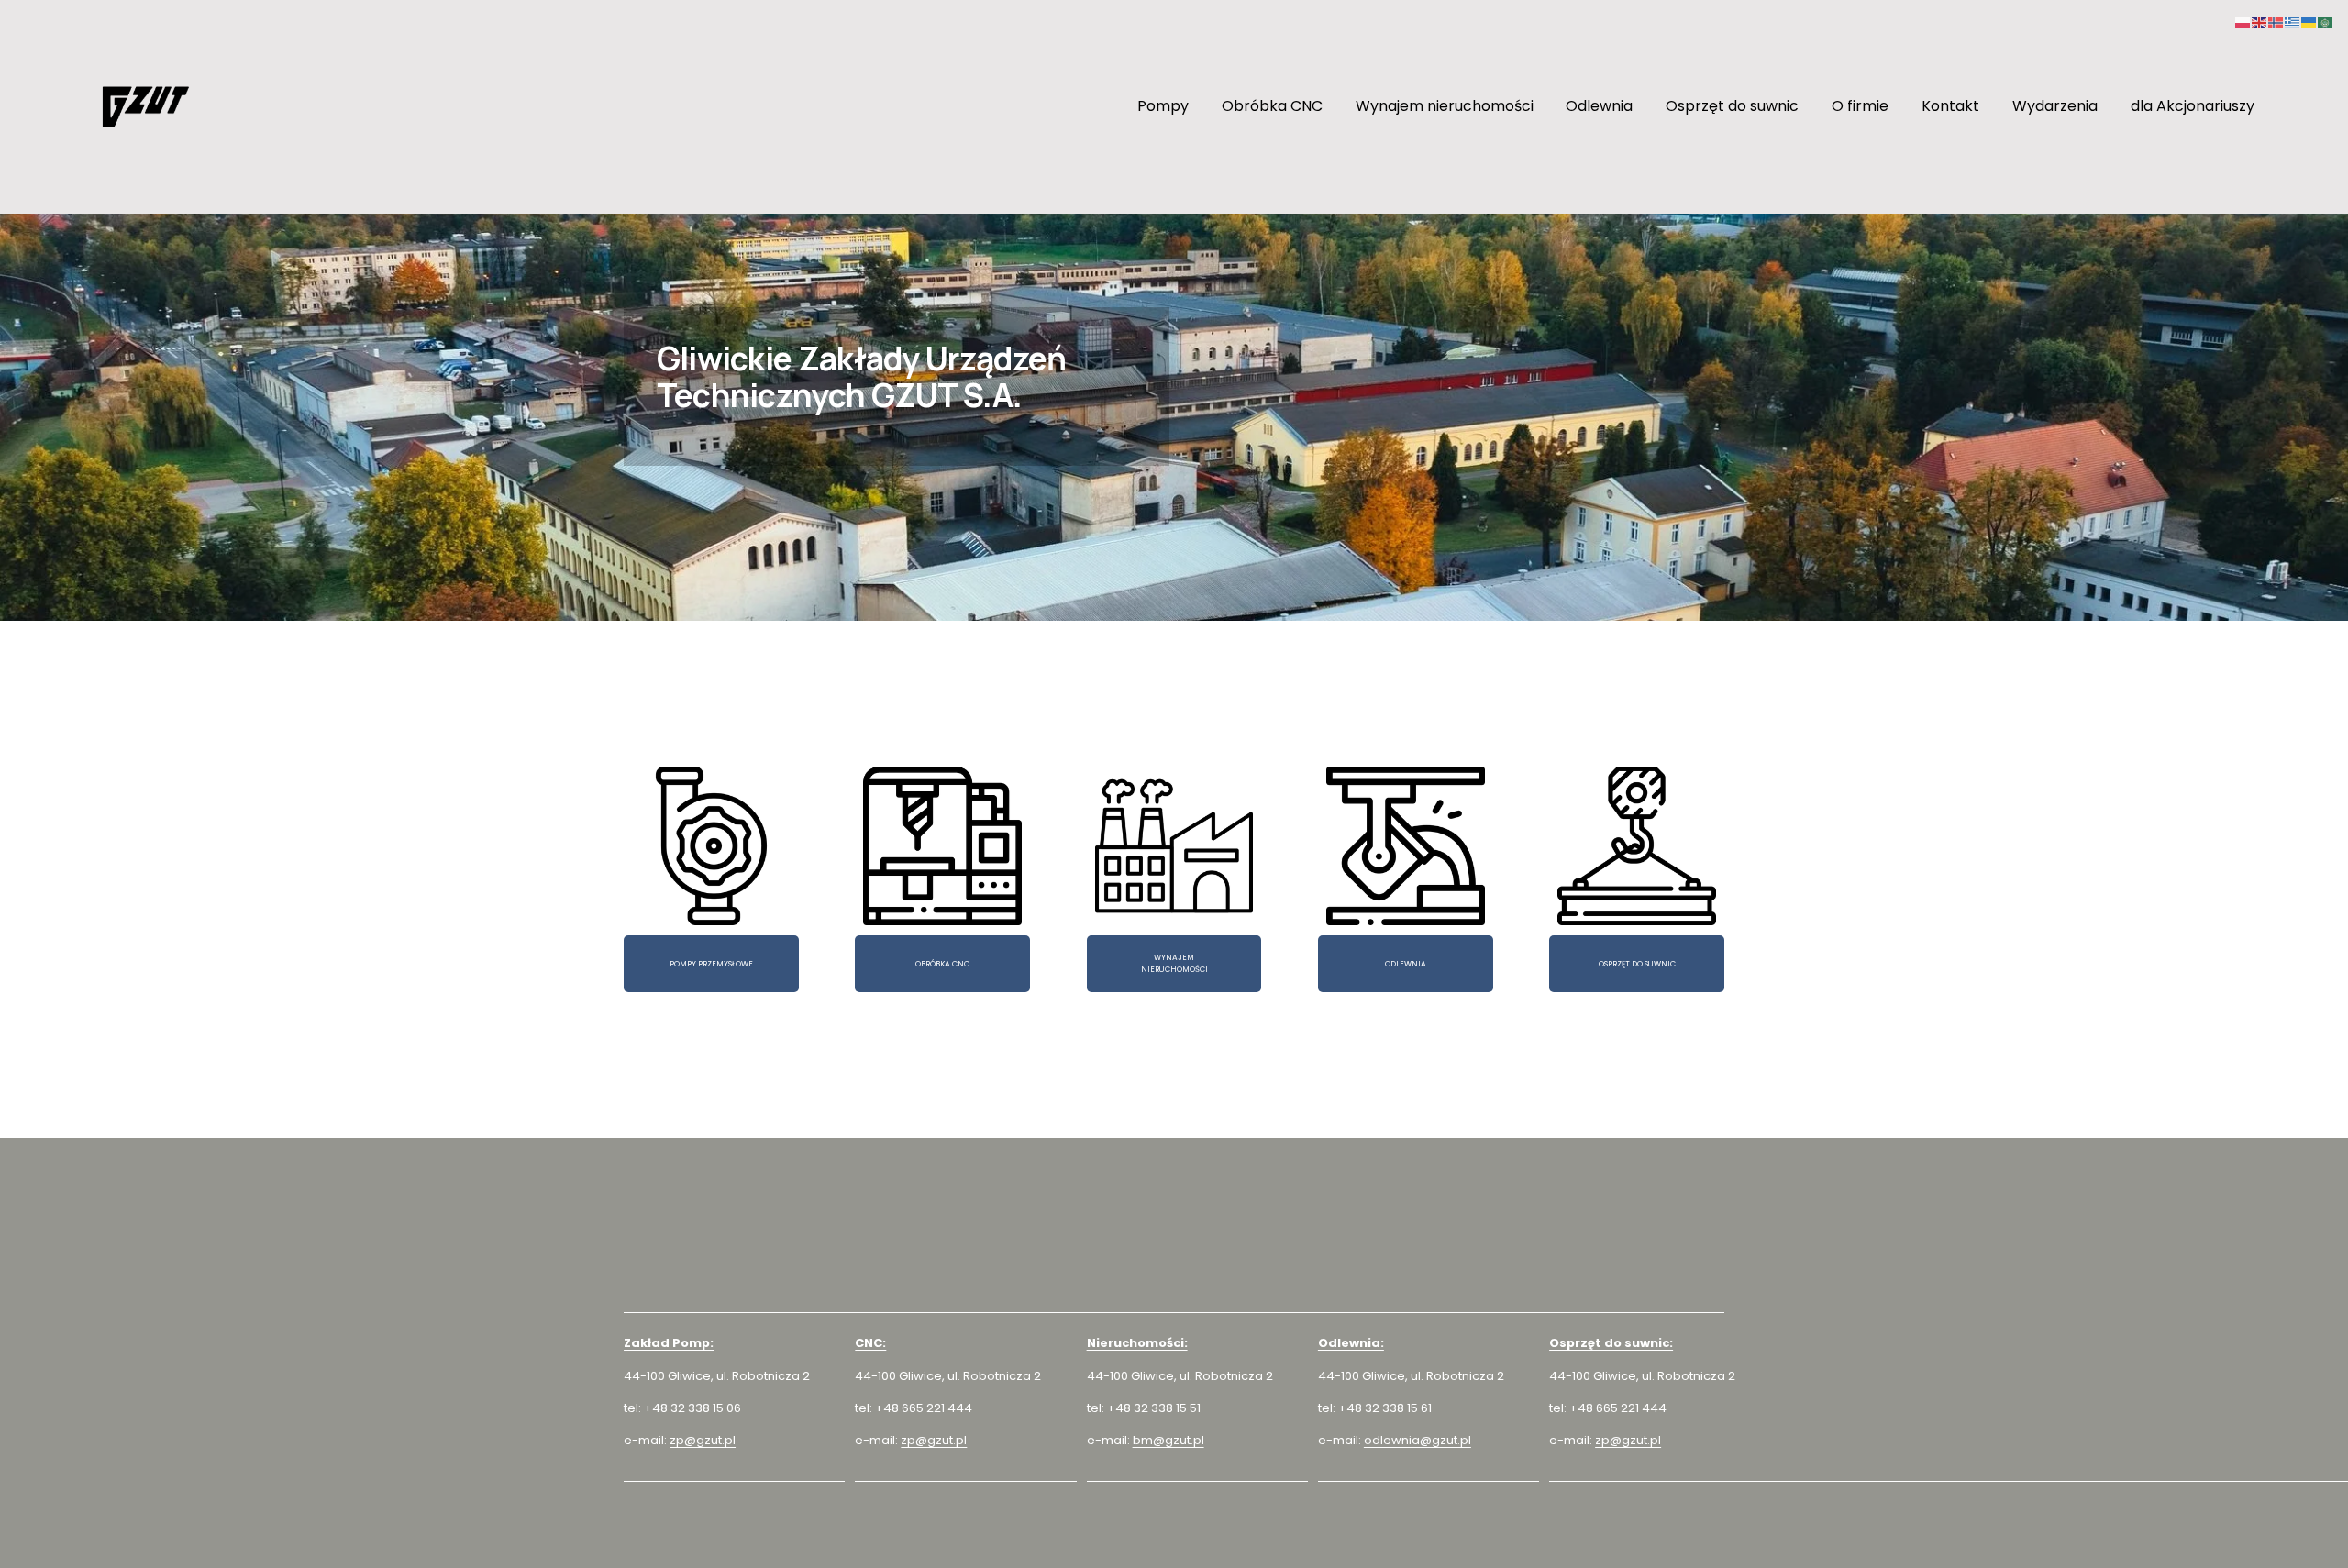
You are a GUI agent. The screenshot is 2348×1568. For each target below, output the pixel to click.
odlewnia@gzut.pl (1418, 1440)
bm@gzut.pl (1168, 1440)
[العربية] (2326, 22)
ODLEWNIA (1406, 964)
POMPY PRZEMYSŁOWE (711, 964)
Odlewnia (1599, 106)
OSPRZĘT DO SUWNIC (1637, 964)
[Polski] (2243, 22)
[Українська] (2309, 22)
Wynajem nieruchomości (1445, 106)
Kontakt (1950, 106)
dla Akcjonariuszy (2193, 106)
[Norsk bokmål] (2276, 22)
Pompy (1163, 106)
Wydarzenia (2055, 106)
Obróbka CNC (1272, 106)
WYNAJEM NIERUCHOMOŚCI (1174, 963)
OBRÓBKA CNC (942, 964)
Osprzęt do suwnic (1732, 106)
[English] (2260, 22)
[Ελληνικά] (2293, 22)
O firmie (1860, 106)
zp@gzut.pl (703, 1440)
